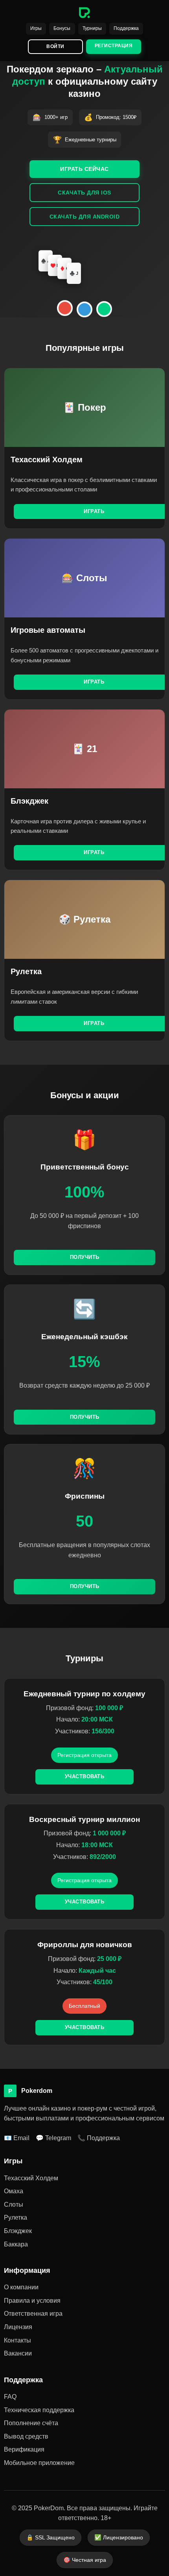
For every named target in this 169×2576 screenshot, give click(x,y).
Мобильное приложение (39, 2463)
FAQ (10, 2397)
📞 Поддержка (99, 2138)
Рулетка (16, 2217)
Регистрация (114, 46)
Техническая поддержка (39, 2410)
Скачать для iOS (84, 193)
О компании (21, 2287)
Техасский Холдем (31, 2178)
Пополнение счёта (31, 2423)
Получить (85, 1257)
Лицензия (18, 2327)
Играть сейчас (84, 169)
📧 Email (17, 2138)
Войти (55, 46)
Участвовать (85, 1776)
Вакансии (18, 2353)
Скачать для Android (85, 217)
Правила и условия (32, 2301)
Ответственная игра (33, 2314)
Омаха (14, 2191)
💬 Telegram (53, 2138)
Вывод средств (26, 2436)
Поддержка (126, 28)
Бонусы (62, 28)
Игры (36, 28)
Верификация (24, 2449)
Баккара (16, 2244)
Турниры (92, 28)
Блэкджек (18, 2231)
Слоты (14, 2204)
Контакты (17, 2340)
